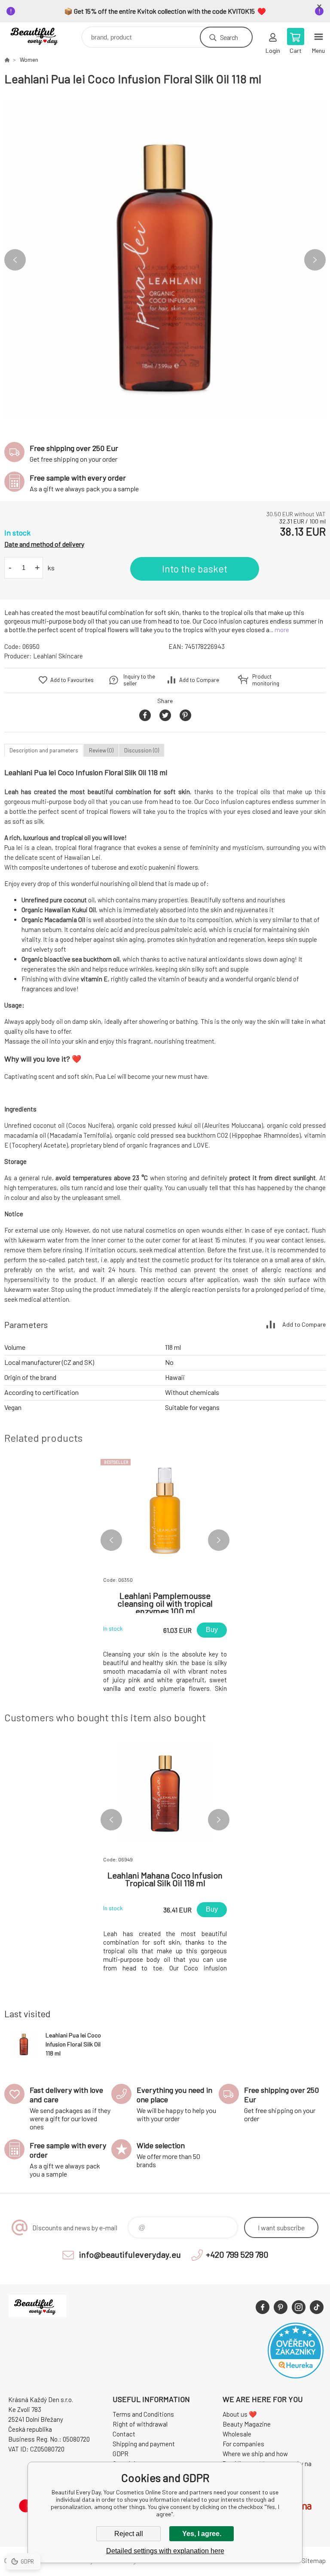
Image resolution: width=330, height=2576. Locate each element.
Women (29, 60)
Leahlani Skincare (58, 656)
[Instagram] (299, 2307)
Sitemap (314, 2561)
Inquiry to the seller (139, 680)
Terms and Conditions (143, 2414)
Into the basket (195, 569)
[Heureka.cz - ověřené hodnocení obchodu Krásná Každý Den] (296, 2376)
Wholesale (237, 2434)
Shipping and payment (144, 2444)
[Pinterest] (281, 2307)
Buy (212, 1630)
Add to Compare (199, 680)
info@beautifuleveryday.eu (130, 2254)
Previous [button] (15, 260)
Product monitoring (266, 680)
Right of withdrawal (140, 2424)
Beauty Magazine (247, 2424)
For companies (243, 2444)
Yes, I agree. (202, 2534)
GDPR (121, 2454)
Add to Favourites (72, 680)
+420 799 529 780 (237, 2254)
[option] (165, 260)
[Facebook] (263, 2307)
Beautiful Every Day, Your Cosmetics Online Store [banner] (42, 35)
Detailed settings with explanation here (165, 2551)
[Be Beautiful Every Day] (7, 60)
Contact (124, 2434)
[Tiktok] (317, 2307)
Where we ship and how (255, 2454)
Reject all (129, 2534)
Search (229, 37)
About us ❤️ (240, 2414)
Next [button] (315, 260)
